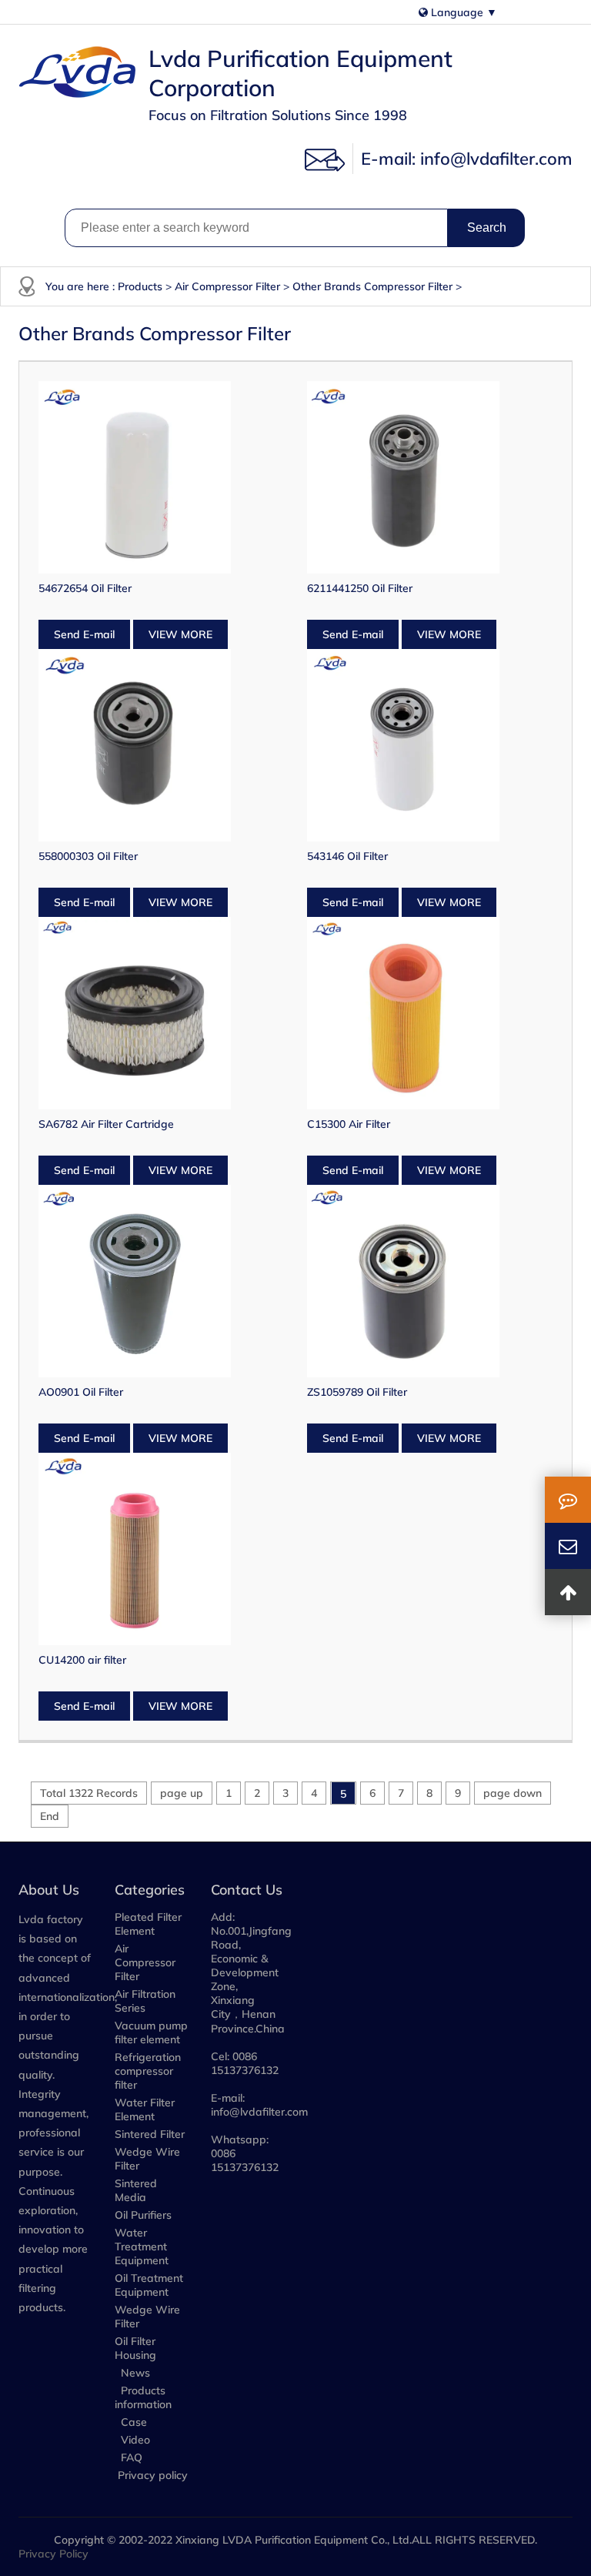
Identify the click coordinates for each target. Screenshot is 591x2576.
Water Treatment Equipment (142, 2246)
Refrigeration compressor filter (148, 2071)
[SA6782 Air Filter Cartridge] (161, 1013)
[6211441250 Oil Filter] (430, 477)
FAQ (130, 2457)
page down (513, 1793)
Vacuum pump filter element (151, 2032)
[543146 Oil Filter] (430, 745)
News (134, 2373)
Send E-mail (84, 634)
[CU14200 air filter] (161, 1549)
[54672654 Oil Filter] (161, 477)
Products (140, 286)
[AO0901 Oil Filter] (161, 1281)
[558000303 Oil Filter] (161, 745)
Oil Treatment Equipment (149, 2285)
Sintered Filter (150, 2134)
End (50, 1816)
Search (487, 227)
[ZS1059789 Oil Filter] (430, 1281)
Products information (143, 2397)
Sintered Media (136, 2190)
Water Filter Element (145, 2109)
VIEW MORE (180, 634)
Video (134, 2440)
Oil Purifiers (143, 2215)
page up (182, 1793)
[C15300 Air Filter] (430, 1013)
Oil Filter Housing (135, 2348)
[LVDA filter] (80, 73)
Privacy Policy (53, 2554)
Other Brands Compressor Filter (372, 286)
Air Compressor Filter (227, 286)
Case (132, 2422)
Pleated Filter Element (148, 1924)
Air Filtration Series (145, 2001)
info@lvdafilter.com (496, 159)
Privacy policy (153, 2475)
